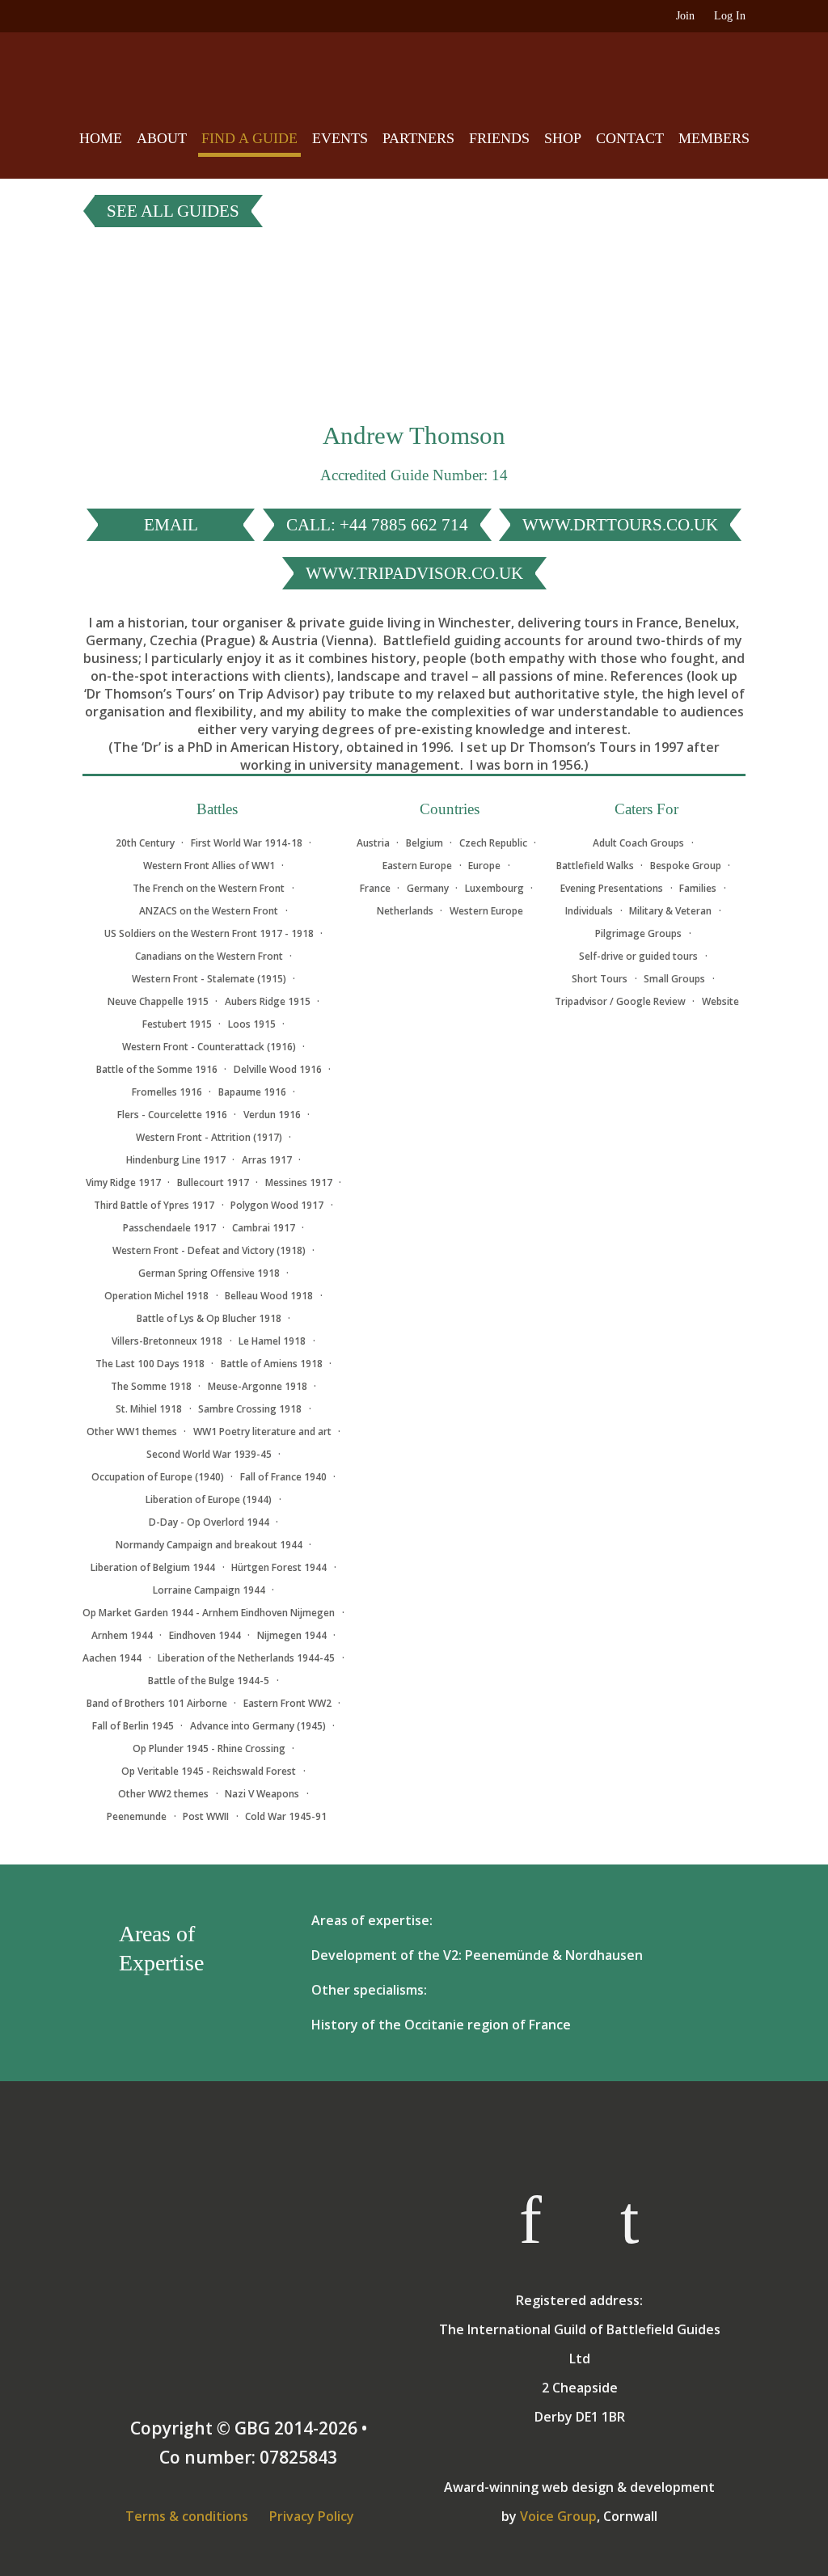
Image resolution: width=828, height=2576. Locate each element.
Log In (730, 16)
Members (714, 138)
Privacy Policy (312, 2516)
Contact (630, 138)
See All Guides (173, 211)
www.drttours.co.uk (620, 525)
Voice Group (558, 2516)
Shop (563, 138)
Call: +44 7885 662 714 (377, 525)
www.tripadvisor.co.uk (414, 573)
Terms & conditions (187, 2516)
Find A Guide (249, 138)
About (162, 138)
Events (340, 138)
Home (101, 138)
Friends (499, 138)
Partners (418, 138)
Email (171, 525)
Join (685, 16)
